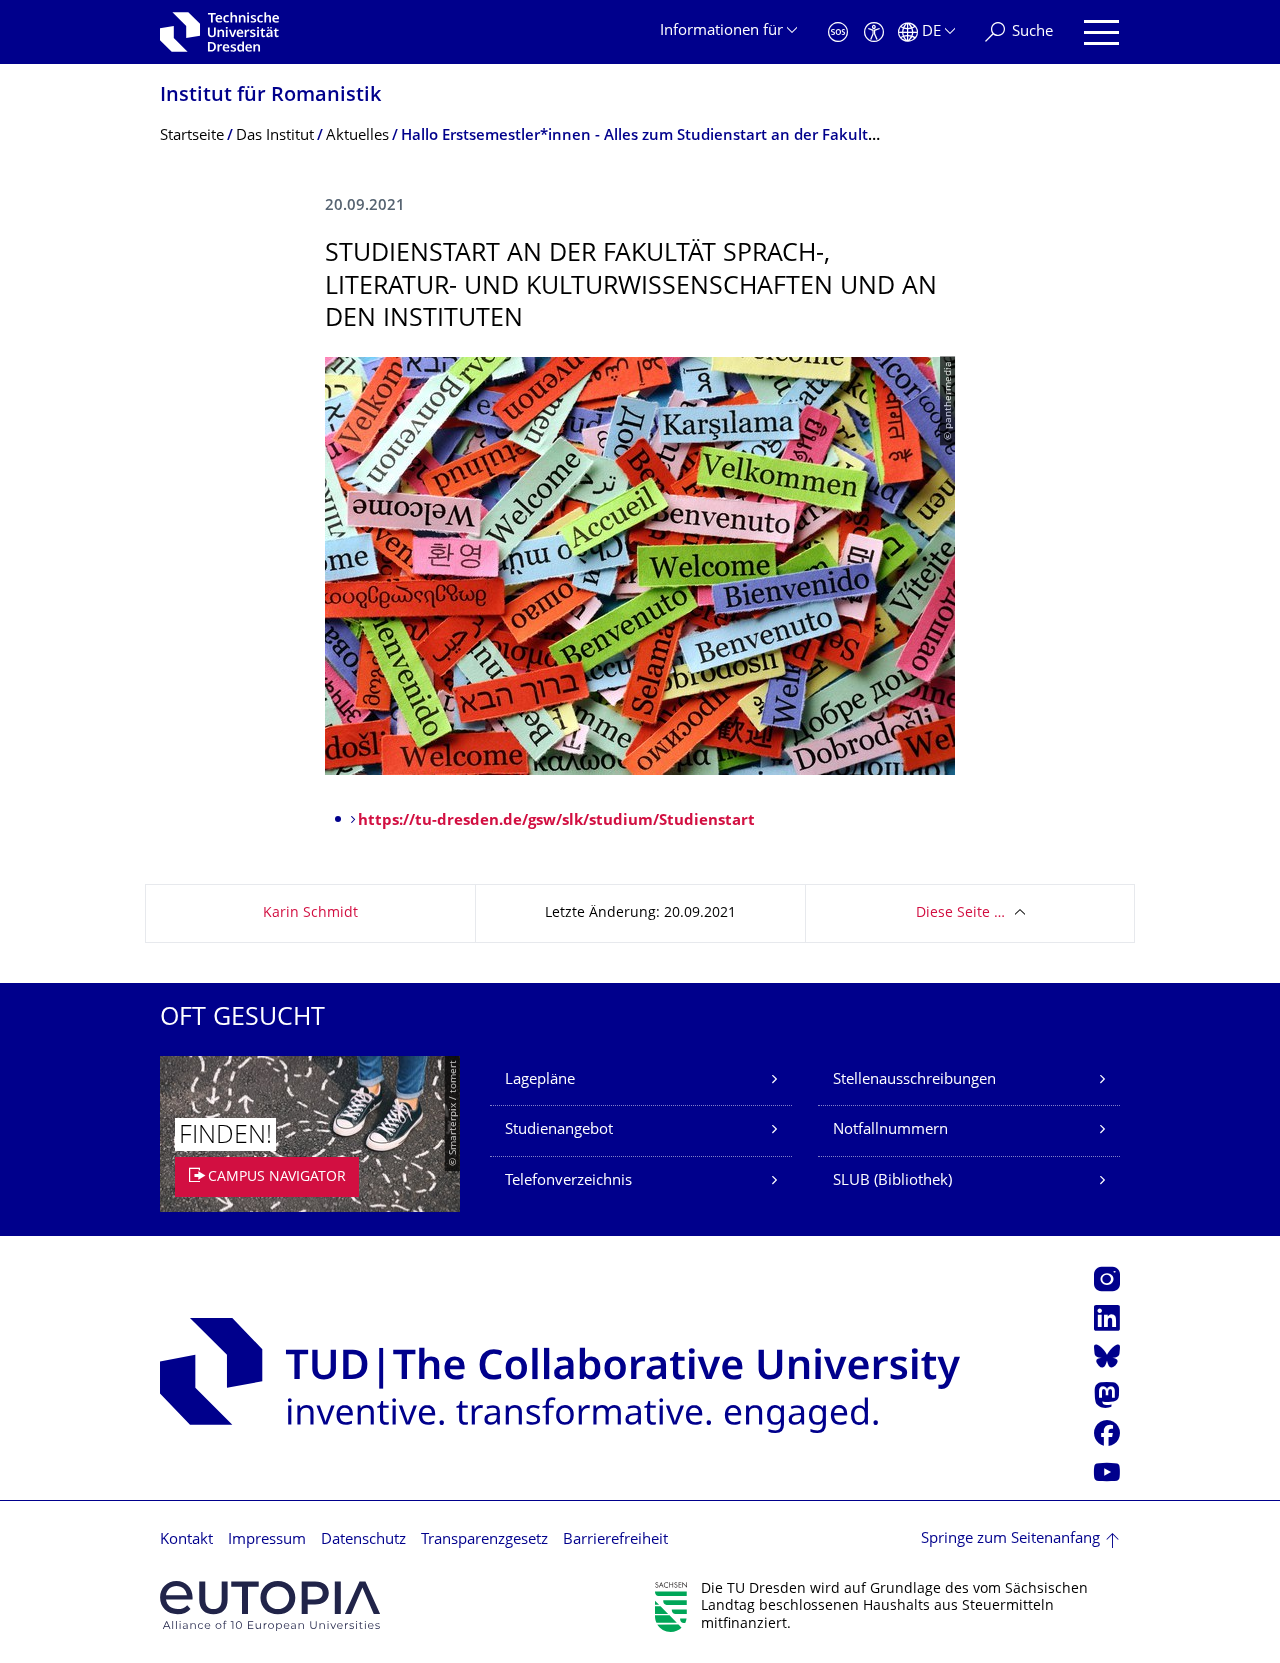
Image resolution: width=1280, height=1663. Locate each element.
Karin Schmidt (310, 913)
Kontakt (186, 1540)
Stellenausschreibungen (914, 1080)
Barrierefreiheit (615, 1540)
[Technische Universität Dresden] (219, 32)
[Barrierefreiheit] (874, 32)
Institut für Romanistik (270, 96)
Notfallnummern (890, 1130)
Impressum (267, 1540)
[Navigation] (1101, 32)
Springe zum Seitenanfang (1010, 1539)
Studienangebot (559, 1130)
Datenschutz (363, 1540)
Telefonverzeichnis (568, 1181)
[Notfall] (838, 32)
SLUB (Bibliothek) (892, 1181)
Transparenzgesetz (484, 1540)
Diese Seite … (960, 913)
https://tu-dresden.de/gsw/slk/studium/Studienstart (556, 821)
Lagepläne (540, 1080)
